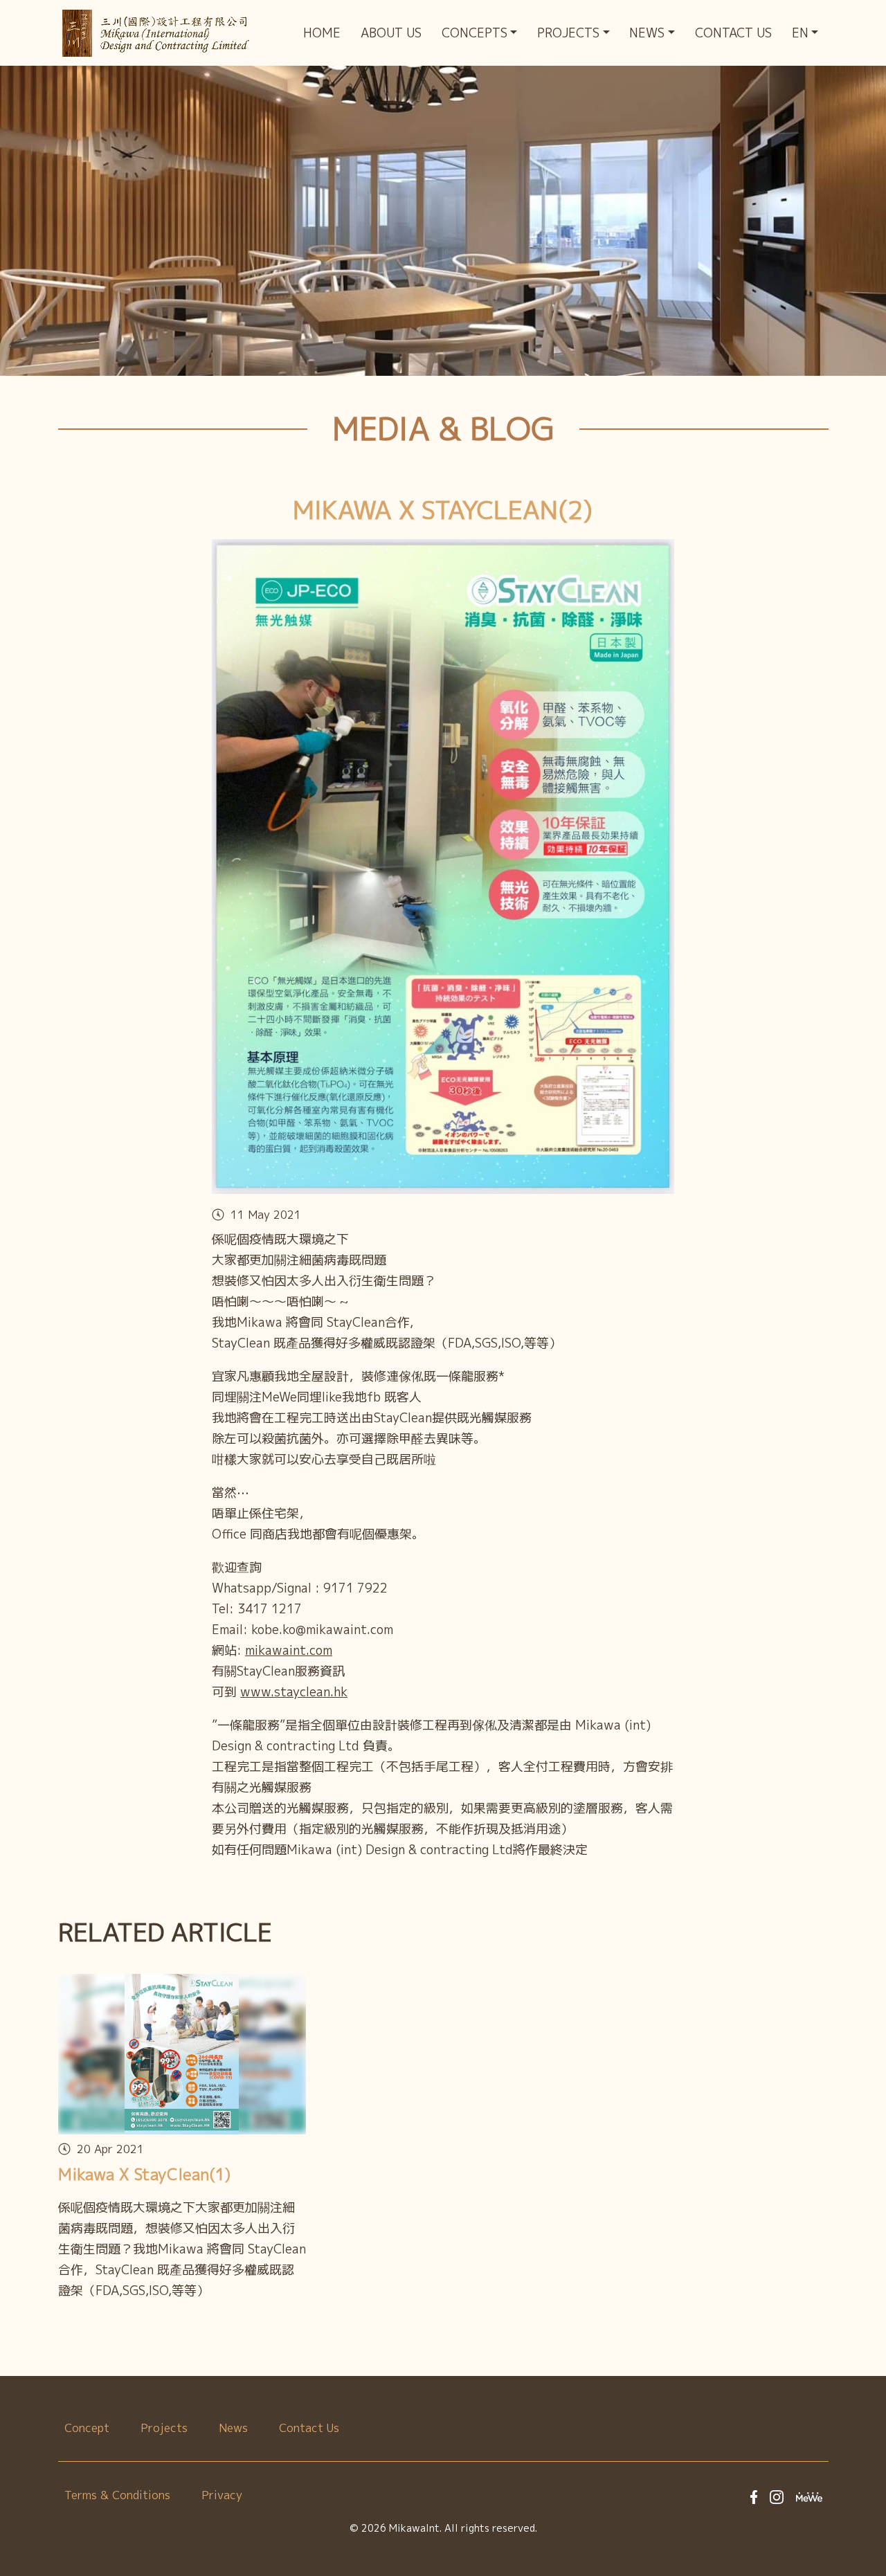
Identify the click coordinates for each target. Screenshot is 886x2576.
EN (800, 33)
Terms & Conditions (117, 2495)
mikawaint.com (289, 1650)
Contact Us (733, 33)
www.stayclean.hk (294, 1692)
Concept (87, 2428)
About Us (391, 33)
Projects (164, 2428)
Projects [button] (568, 33)
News (233, 2428)
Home (322, 33)
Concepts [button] (474, 33)
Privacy (222, 2495)
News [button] (647, 33)
